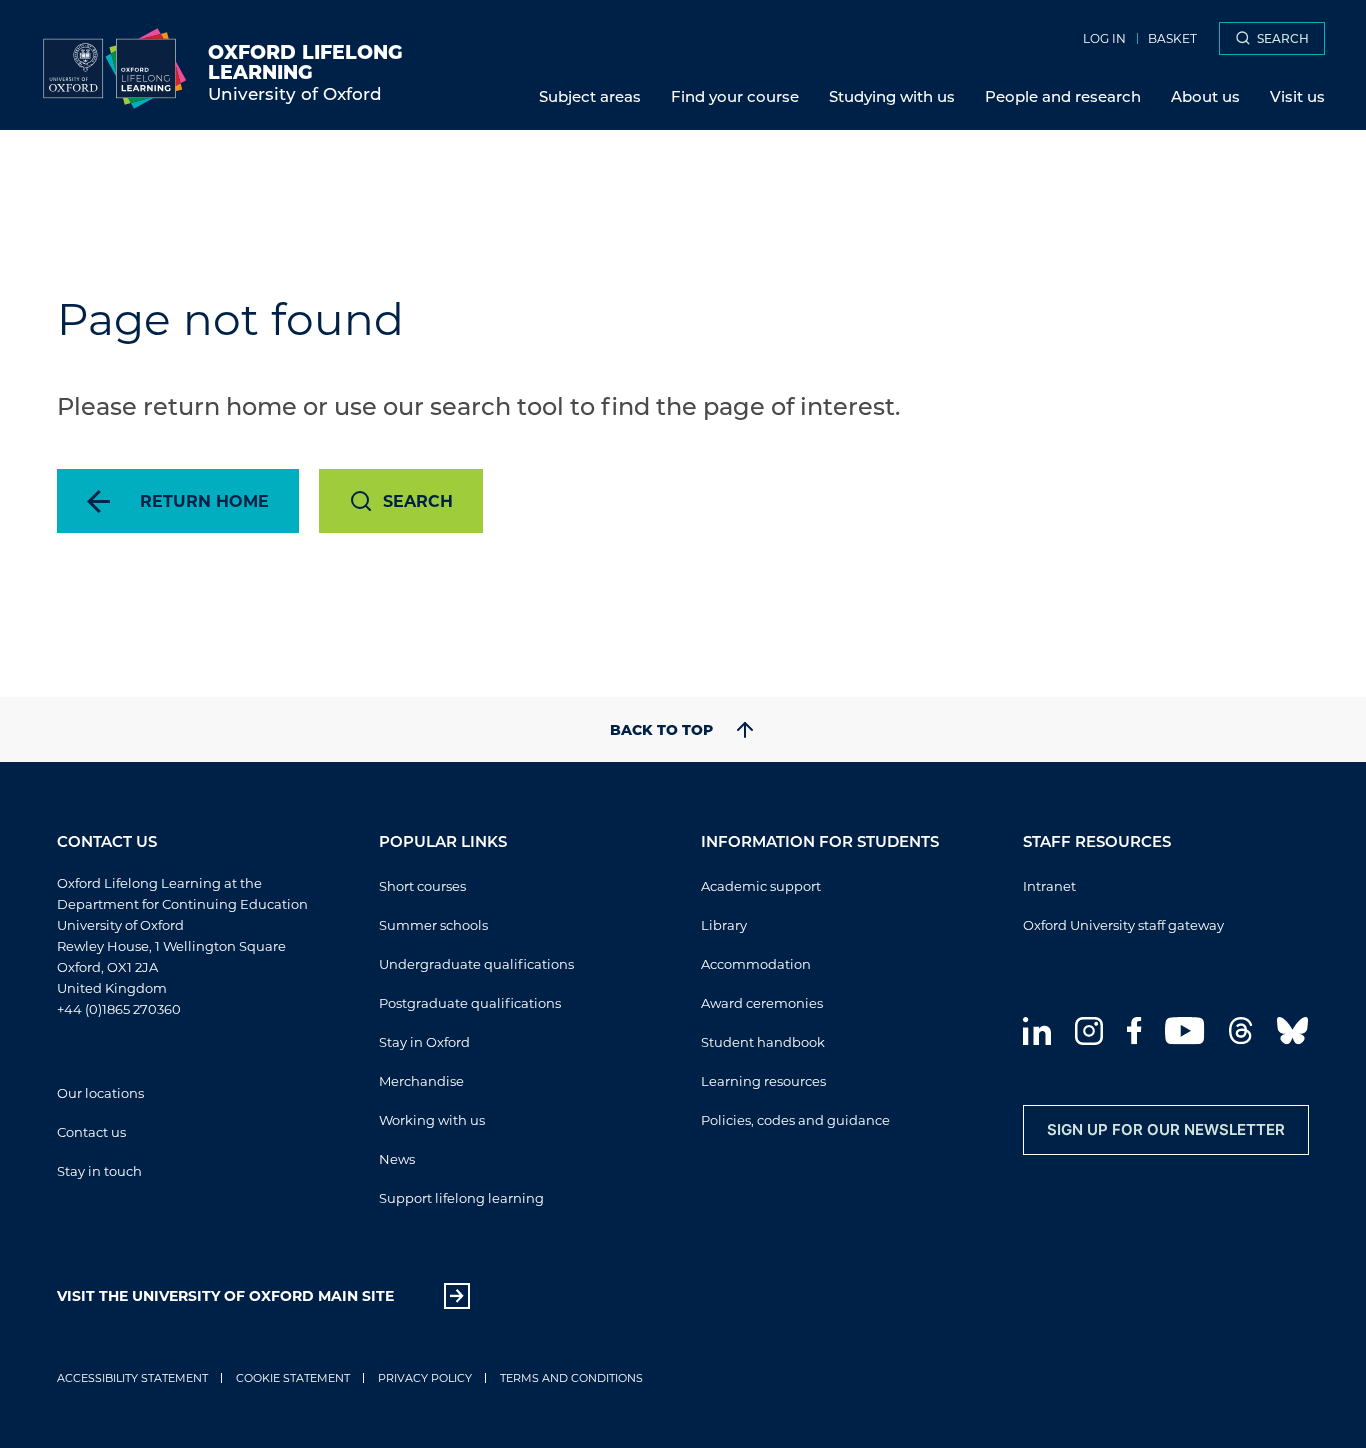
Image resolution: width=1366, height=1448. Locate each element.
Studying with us (892, 96)
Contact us (91, 1131)
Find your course (735, 96)
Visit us (1297, 96)
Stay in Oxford (424, 1041)
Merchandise (421, 1080)
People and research (1063, 96)
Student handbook (763, 1041)
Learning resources (763, 1080)
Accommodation (756, 963)
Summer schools (433, 924)
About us (1205, 96)
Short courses (422, 885)
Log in (1104, 38)
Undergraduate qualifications (476, 963)
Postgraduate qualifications (470, 1002)
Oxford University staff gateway (1123, 924)
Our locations (100, 1092)
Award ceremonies (762, 1002)
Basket (1172, 38)
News (397, 1158)
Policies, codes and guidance (795, 1119)
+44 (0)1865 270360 (119, 1008)
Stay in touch (99, 1170)
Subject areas (590, 96)
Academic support (761, 885)
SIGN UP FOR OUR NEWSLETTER (1166, 1129)
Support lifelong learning (461, 1197)
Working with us (432, 1119)
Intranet (1049, 885)
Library (724, 924)
